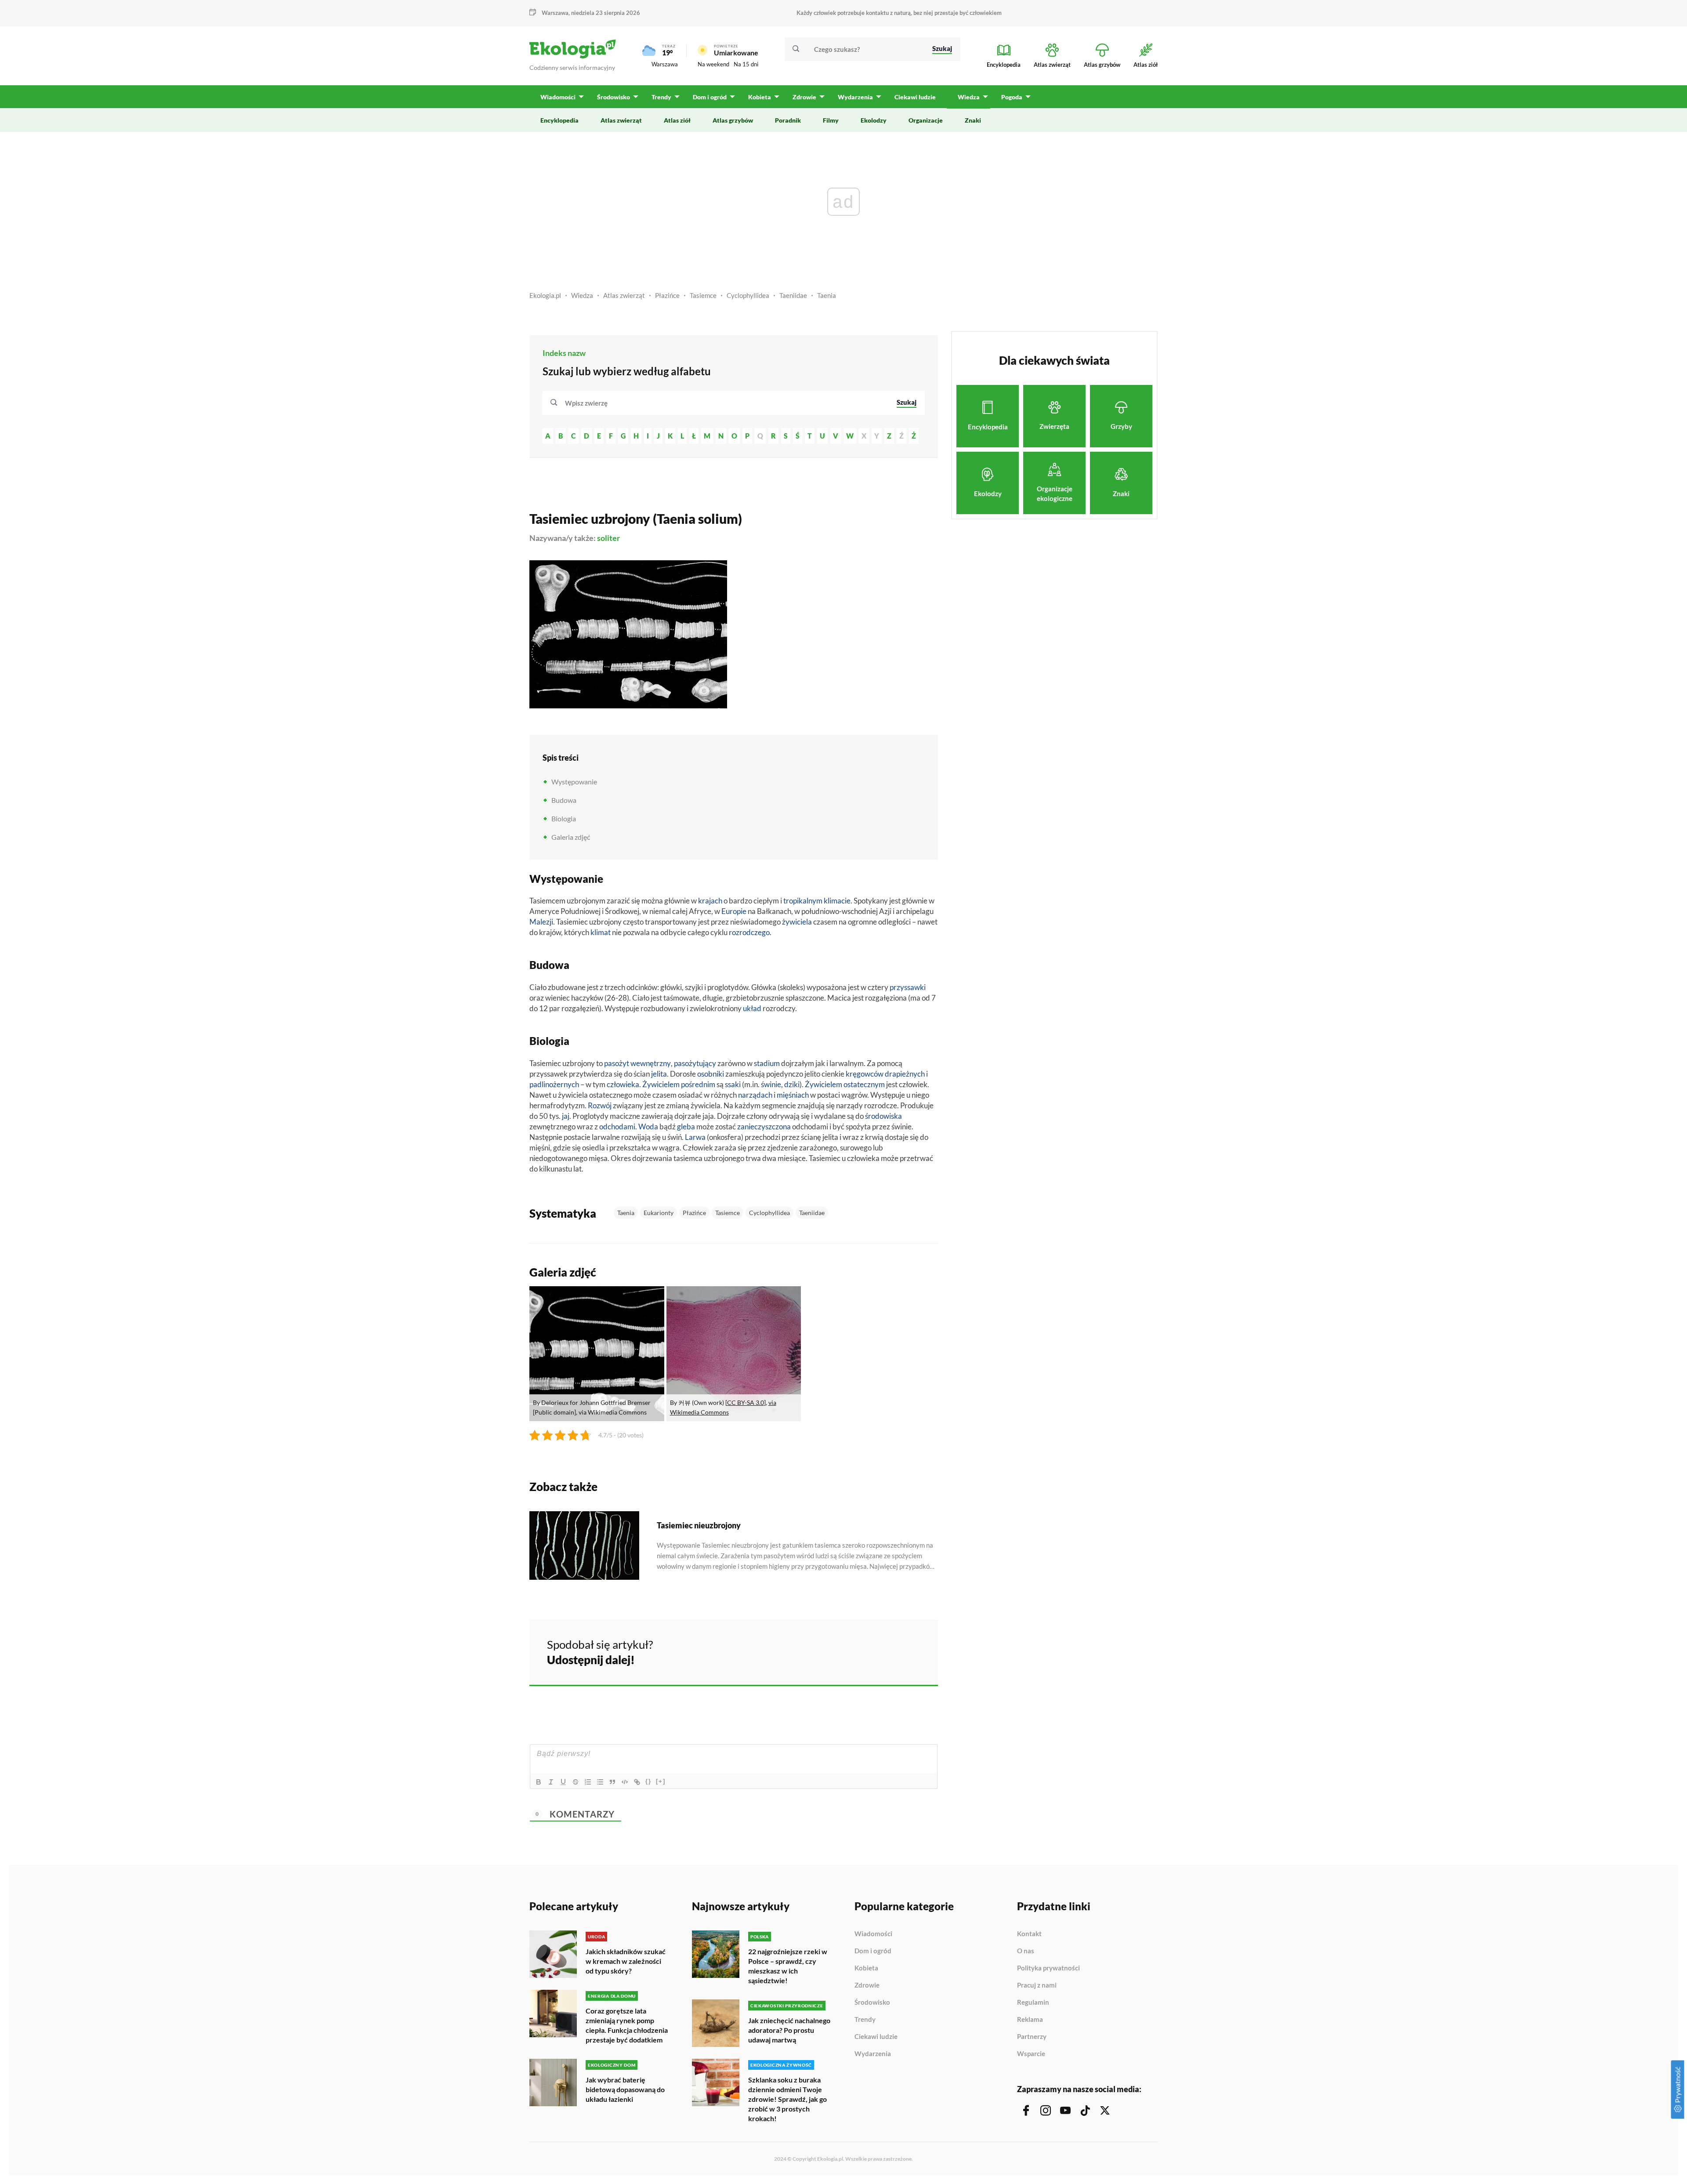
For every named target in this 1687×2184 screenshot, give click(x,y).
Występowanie (574, 782)
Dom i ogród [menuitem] (710, 97)
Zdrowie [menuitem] (804, 97)
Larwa (695, 1137)
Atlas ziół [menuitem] (677, 120)
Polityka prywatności (1048, 1968)
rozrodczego (749, 932)
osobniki (711, 1074)
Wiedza (582, 295)
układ (752, 1008)
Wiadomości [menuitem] (558, 97)
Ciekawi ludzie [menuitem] (915, 97)
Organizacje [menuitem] (926, 120)
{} (648, 1781)
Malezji (541, 922)
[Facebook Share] (863, 1651)
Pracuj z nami (1037, 1985)
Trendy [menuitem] (661, 97)
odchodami (617, 1126)
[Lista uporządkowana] (588, 1782)
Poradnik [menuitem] (788, 120)
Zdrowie (867, 1985)
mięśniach (793, 1095)
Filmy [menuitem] (831, 120)
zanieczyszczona (764, 1126)
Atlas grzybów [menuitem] (733, 120)
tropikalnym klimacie (817, 901)
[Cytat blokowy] (612, 1782)
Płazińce (667, 295)
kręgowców (865, 1074)
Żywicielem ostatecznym (845, 1084)
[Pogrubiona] (539, 1782)
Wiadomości (873, 1934)
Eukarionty (659, 1213)
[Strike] (576, 1782)
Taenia (827, 295)
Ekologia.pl (545, 295)
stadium (767, 1063)
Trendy (865, 2020)
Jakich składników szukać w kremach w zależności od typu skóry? (626, 1961)
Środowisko (872, 2003)
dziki (792, 1084)
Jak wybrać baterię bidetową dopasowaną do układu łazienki (625, 2089)
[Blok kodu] (625, 1782)
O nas (1026, 1951)
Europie (734, 911)
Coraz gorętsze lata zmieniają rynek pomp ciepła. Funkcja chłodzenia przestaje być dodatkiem (627, 2025)
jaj (566, 1116)
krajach (710, 901)
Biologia (564, 818)
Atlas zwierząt (624, 295)
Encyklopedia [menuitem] (559, 120)
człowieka (623, 1084)
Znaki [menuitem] (973, 120)
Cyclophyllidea (748, 295)
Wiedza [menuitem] (969, 97)
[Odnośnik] (637, 1782)
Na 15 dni (746, 64)
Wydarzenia (873, 2054)
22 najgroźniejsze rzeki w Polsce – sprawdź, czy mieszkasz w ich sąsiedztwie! (788, 1966)
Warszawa (665, 64)
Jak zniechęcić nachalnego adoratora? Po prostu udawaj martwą (789, 2030)
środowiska (883, 1116)
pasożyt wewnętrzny (637, 1063)
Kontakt (1029, 1934)
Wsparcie (1031, 2054)
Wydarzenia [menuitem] (855, 97)
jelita (659, 1074)
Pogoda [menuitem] (1012, 97)
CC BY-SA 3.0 (746, 1402)
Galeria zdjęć (571, 837)
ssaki (733, 1084)
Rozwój (600, 1105)
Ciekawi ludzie (876, 2037)
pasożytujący (695, 1063)
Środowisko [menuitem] (614, 97)
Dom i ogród (873, 1951)
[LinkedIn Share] (909, 1651)
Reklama (1030, 2020)
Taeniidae (793, 295)
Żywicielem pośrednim (679, 1084)
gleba (686, 1126)
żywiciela (797, 922)
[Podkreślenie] (563, 1782)
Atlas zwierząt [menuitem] (621, 120)
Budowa (564, 800)
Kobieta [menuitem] (760, 97)
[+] (661, 1781)
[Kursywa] (551, 1782)
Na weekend (713, 64)
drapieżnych (905, 1074)
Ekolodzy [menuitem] (874, 120)
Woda (648, 1126)
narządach (755, 1095)
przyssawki (908, 987)
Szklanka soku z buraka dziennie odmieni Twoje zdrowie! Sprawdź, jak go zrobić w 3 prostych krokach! (787, 2099)
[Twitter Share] (886, 1651)
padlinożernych (554, 1084)
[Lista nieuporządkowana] (600, 1782)
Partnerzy (1032, 2037)
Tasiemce (703, 295)
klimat (601, 932)
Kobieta (866, 1968)
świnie (771, 1084)
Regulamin (1033, 2003)
